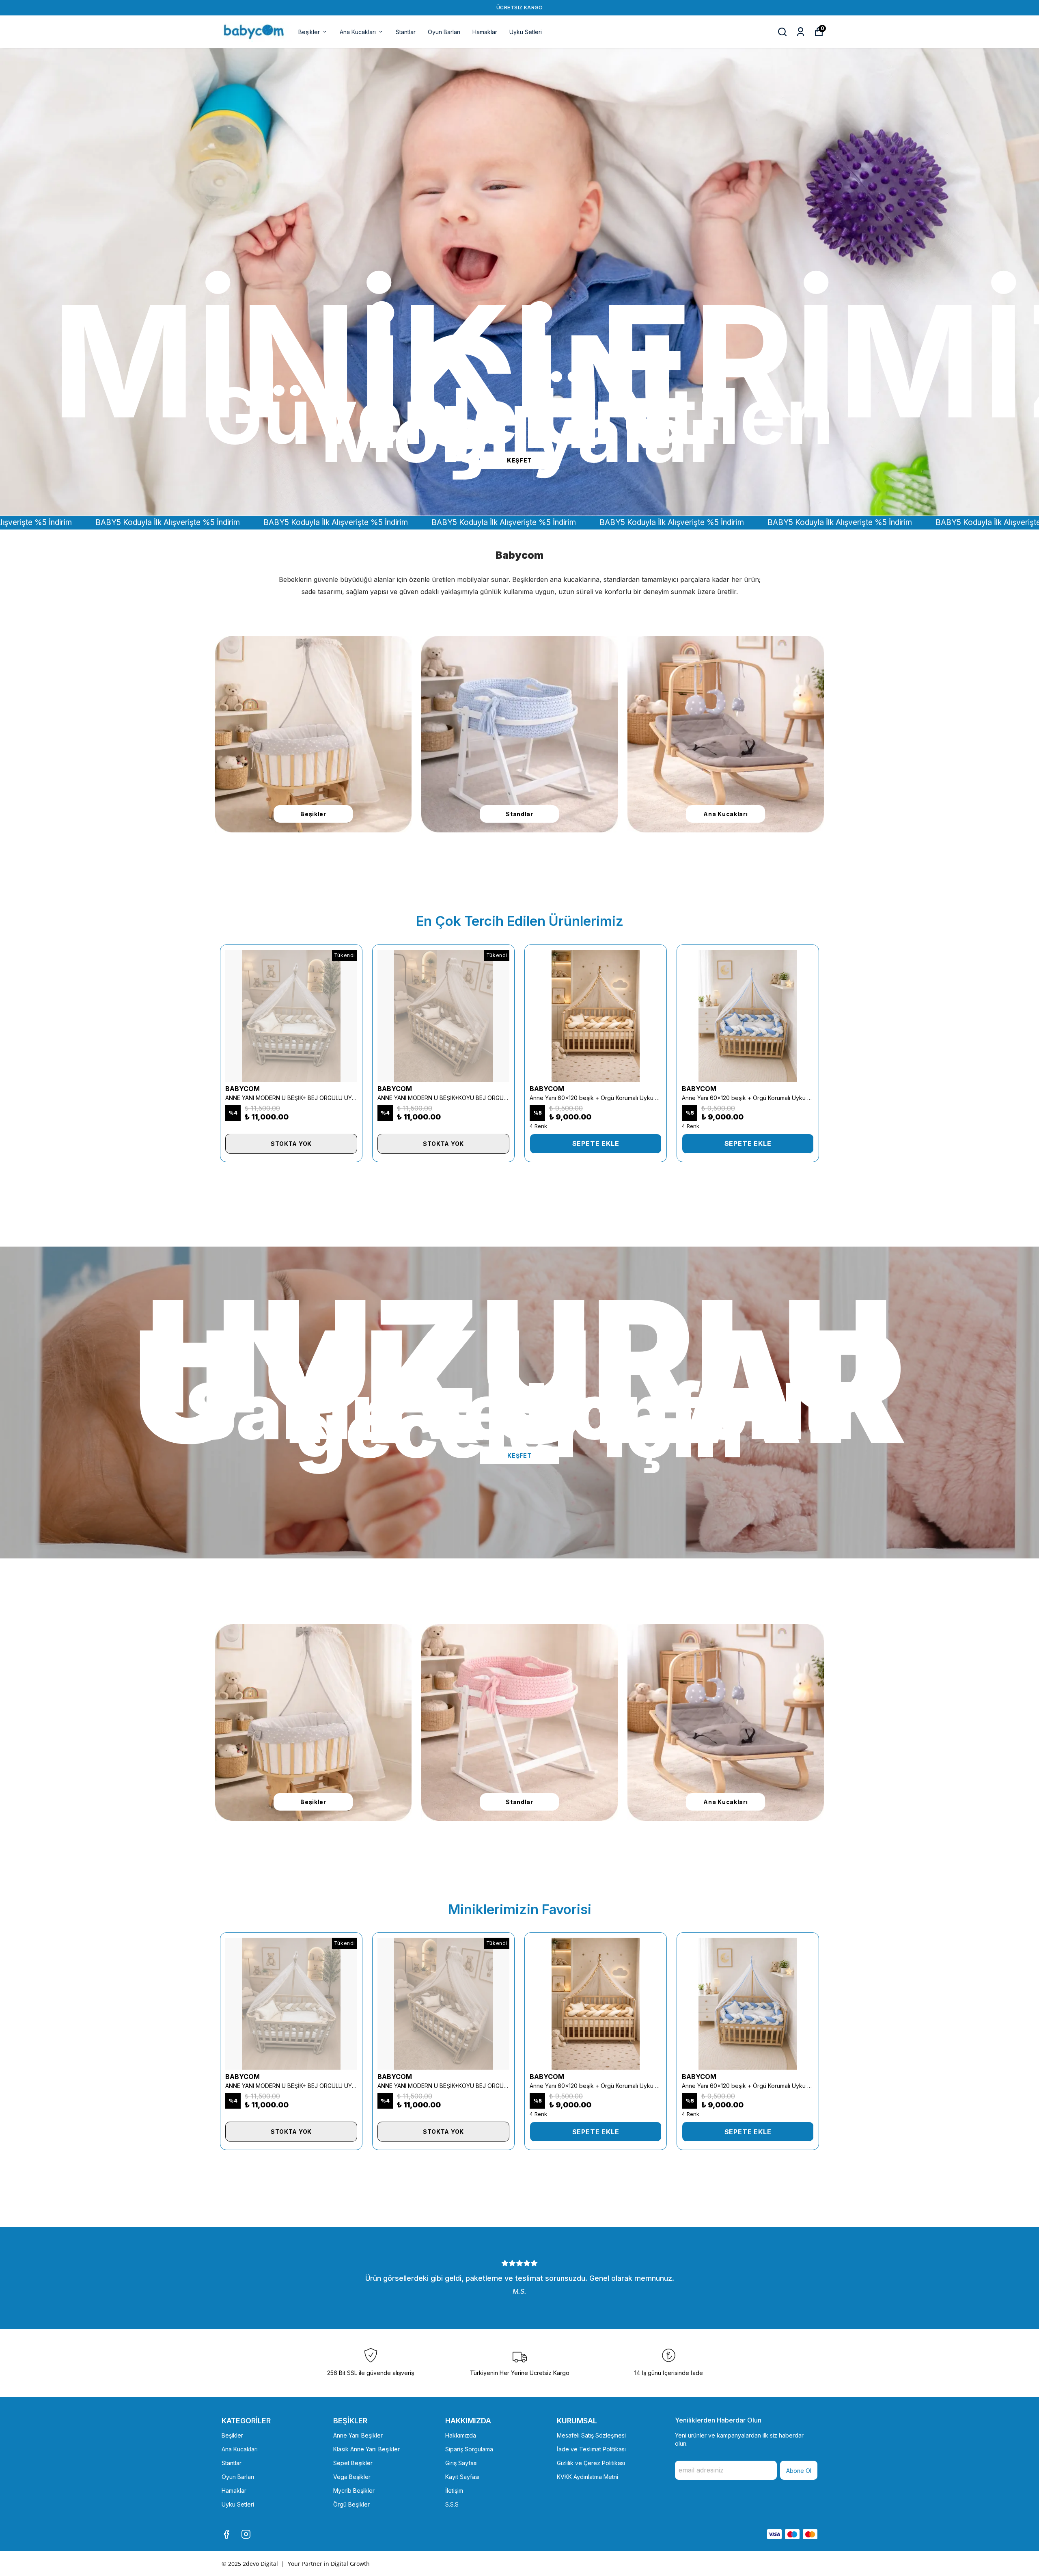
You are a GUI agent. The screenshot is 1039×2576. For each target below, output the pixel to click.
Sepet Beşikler (353, 2463)
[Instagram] (246, 2534)
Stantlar (406, 32)
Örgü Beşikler (351, 2504)
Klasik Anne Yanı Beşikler (366, 2449)
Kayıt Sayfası (462, 2477)
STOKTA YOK (291, 1144)
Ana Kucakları (358, 32)
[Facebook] (226, 2534)
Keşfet (519, 1455)
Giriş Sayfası (461, 2463)
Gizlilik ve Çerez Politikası (591, 2463)
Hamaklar (485, 32)
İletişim (454, 2491)
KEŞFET (519, 460)
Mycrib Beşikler (354, 2491)
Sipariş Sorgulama (469, 2449)
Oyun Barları (444, 32)
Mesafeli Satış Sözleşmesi (591, 2435)
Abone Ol (799, 2471)
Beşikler (309, 32)
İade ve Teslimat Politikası (591, 2449)
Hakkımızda (461, 2435)
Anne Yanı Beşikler (358, 2435)
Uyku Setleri (526, 32)
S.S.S (452, 2504)
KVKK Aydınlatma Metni (587, 2477)
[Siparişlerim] (801, 32)
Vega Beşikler (352, 2477)
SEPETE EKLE (596, 1143)
